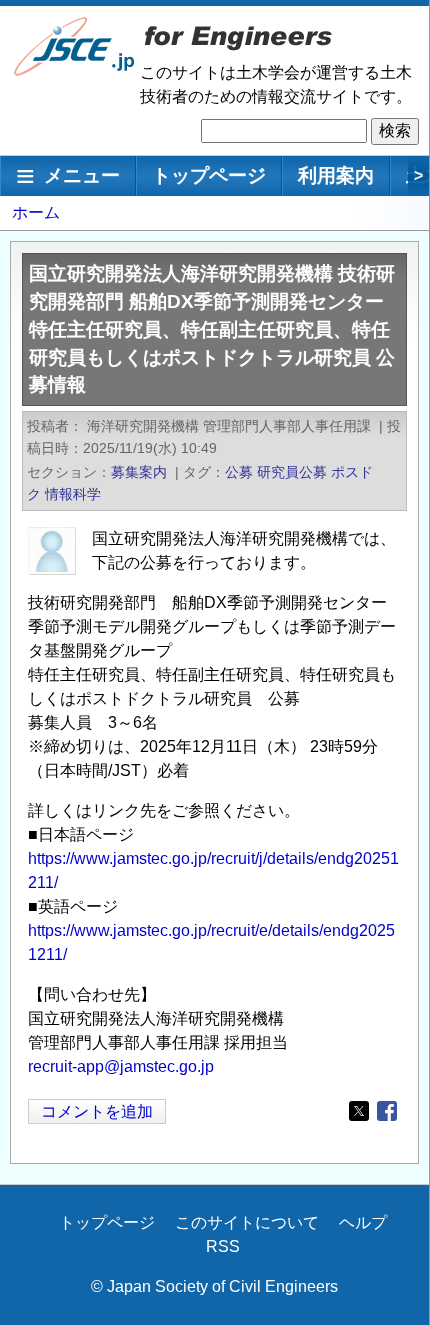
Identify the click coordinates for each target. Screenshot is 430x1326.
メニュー (82, 175)
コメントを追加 (97, 1111)
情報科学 (73, 494)
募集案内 (139, 472)
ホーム (36, 212)
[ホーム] (75, 71)
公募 (239, 472)
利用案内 (336, 175)
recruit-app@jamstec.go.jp (121, 1066)
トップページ (209, 175)
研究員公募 (292, 472)
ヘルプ (363, 1222)
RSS (223, 1246)
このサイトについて (247, 1222)
